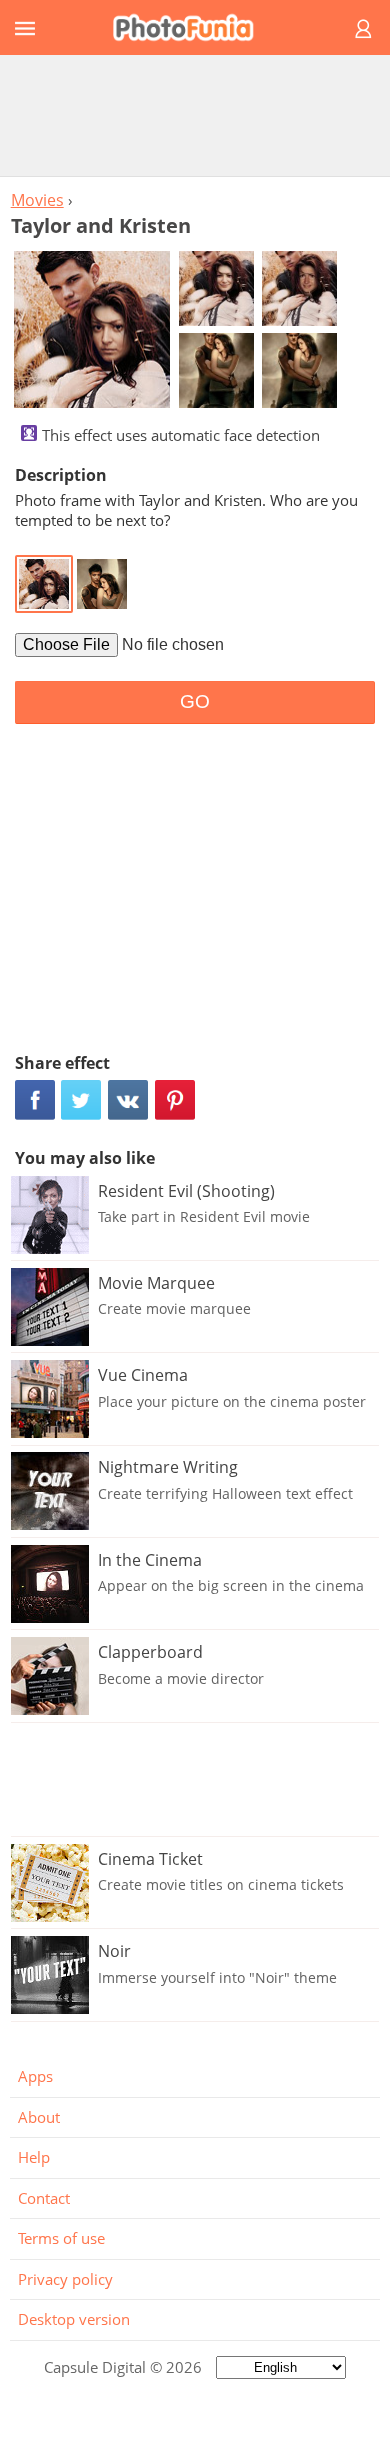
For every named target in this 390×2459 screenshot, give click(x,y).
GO (195, 701)
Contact (44, 2198)
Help (34, 2157)
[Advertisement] (195, 115)
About (39, 2117)
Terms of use (61, 2238)
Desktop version (74, 2319)
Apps (35, 2076)
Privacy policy (65, 2279)
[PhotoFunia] (192, 27)
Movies (37, 200)
